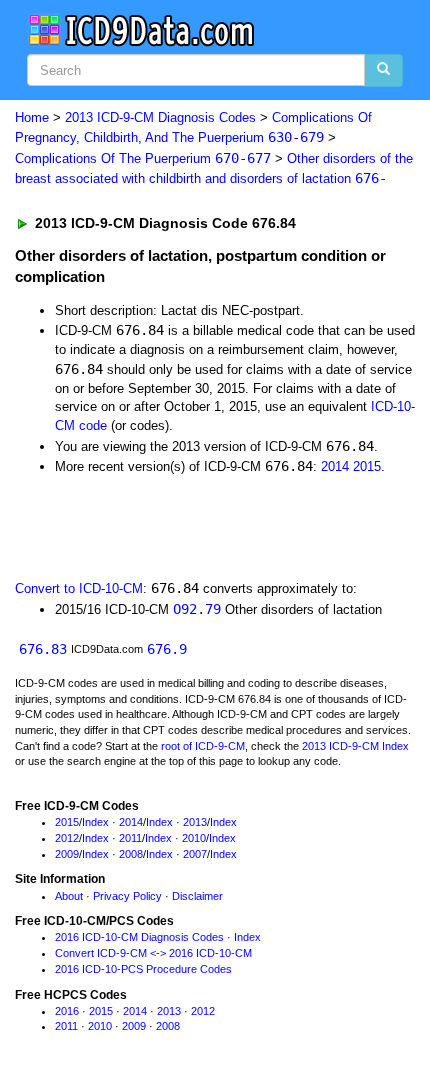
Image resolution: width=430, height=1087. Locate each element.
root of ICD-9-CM (203, 746)
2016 (67, 1011)
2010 (194, 838)
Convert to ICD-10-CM (79, 588)
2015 (367, 466)
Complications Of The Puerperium (143, 158)
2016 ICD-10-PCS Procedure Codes (143, 969)
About (69, 896)
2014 (335, 466)
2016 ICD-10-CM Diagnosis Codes (139, 937)
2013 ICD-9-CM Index (355, 746)
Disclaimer (197, 896)
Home (32, 117)
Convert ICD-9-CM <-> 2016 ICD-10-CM (153, 953)
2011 (130, 838)
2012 (67, 838)
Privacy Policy (127, 896)
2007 (195, 854)
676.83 (43, 649)
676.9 (167, 649)
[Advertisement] (160, 526)
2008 (131, 854)
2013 (195, 822)
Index (95, 822)
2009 (67, 854)
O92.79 (197, 609)
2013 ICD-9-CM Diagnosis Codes (160, 117)
